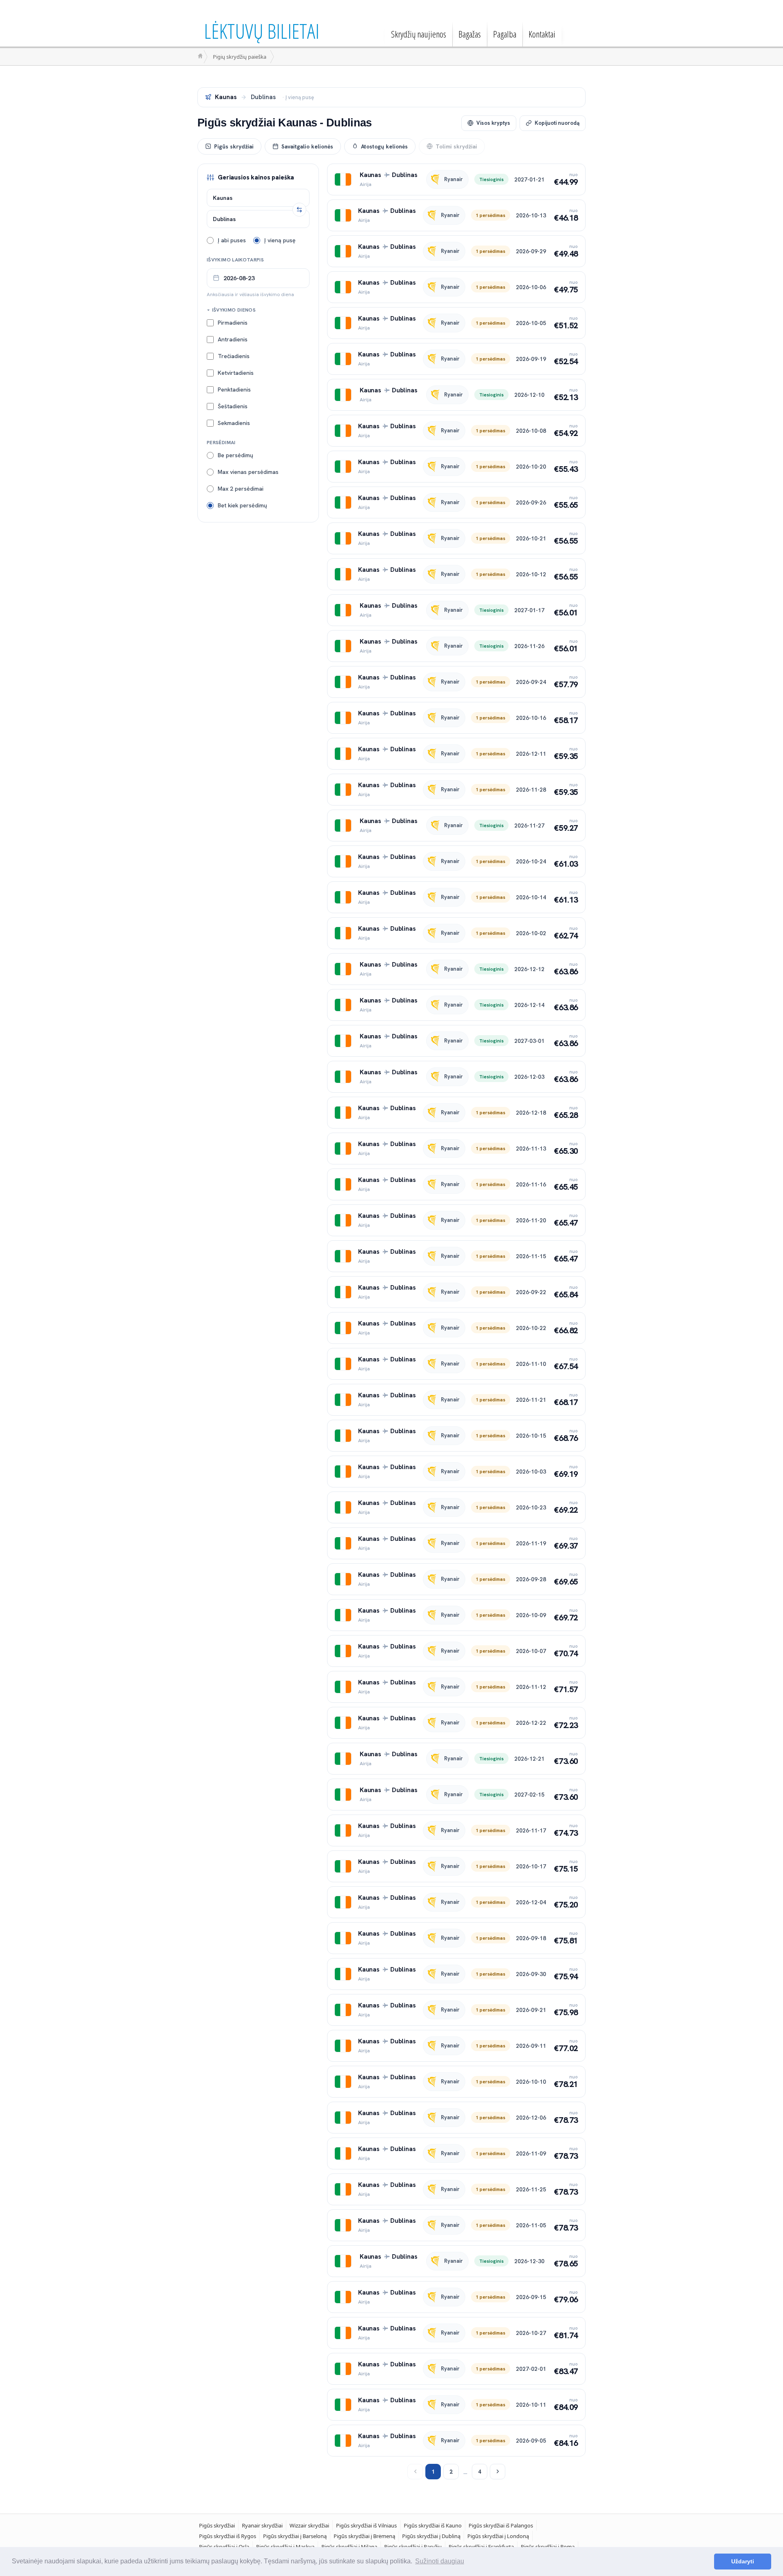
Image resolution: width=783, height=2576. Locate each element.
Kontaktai (542, 34)
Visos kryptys (493, 123)
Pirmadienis (233, 322)
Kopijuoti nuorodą (557, 123)
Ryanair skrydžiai (262, 2525)
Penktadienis (234, 389)
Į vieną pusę (280, 240)
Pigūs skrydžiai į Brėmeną (364, 2536)
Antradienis (233, 339)
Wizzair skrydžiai (309, 2525)
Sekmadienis (234, 423)
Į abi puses (232, 240)
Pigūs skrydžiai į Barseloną (295, 2536)
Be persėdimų (236, 455)
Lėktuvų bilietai (262, 31)
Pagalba (505, 34)
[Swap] (299, 210)
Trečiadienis (234, 356)
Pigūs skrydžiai (234, 146)
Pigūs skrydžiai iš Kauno (433, 2525)
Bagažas (470, 34)
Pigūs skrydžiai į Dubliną (431, 2536)
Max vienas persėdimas (248, 471)
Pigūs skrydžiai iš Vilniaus (366, 2525)
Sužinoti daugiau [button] (440, 2561)
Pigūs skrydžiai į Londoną (498, 2536)
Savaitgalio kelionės (307, 146)
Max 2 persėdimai (241, 488)
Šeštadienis (233, 406)
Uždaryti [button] (743, 2561)
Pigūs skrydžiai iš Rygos (228, 2536)
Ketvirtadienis (236, 372)
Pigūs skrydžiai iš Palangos (501, 2525)
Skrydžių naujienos (419, 34)
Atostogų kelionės (384, 146)
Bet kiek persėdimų (242, 505)
